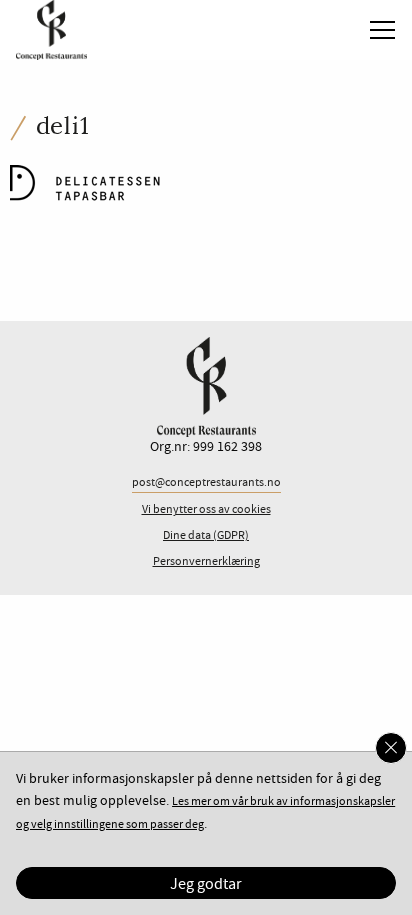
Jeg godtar (206, 884)
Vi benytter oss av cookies (206, 509)
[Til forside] (43, 27)
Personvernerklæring (206, 561)
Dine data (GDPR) (206, 535)
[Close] (391, 748)
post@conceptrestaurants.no (206, 482)
